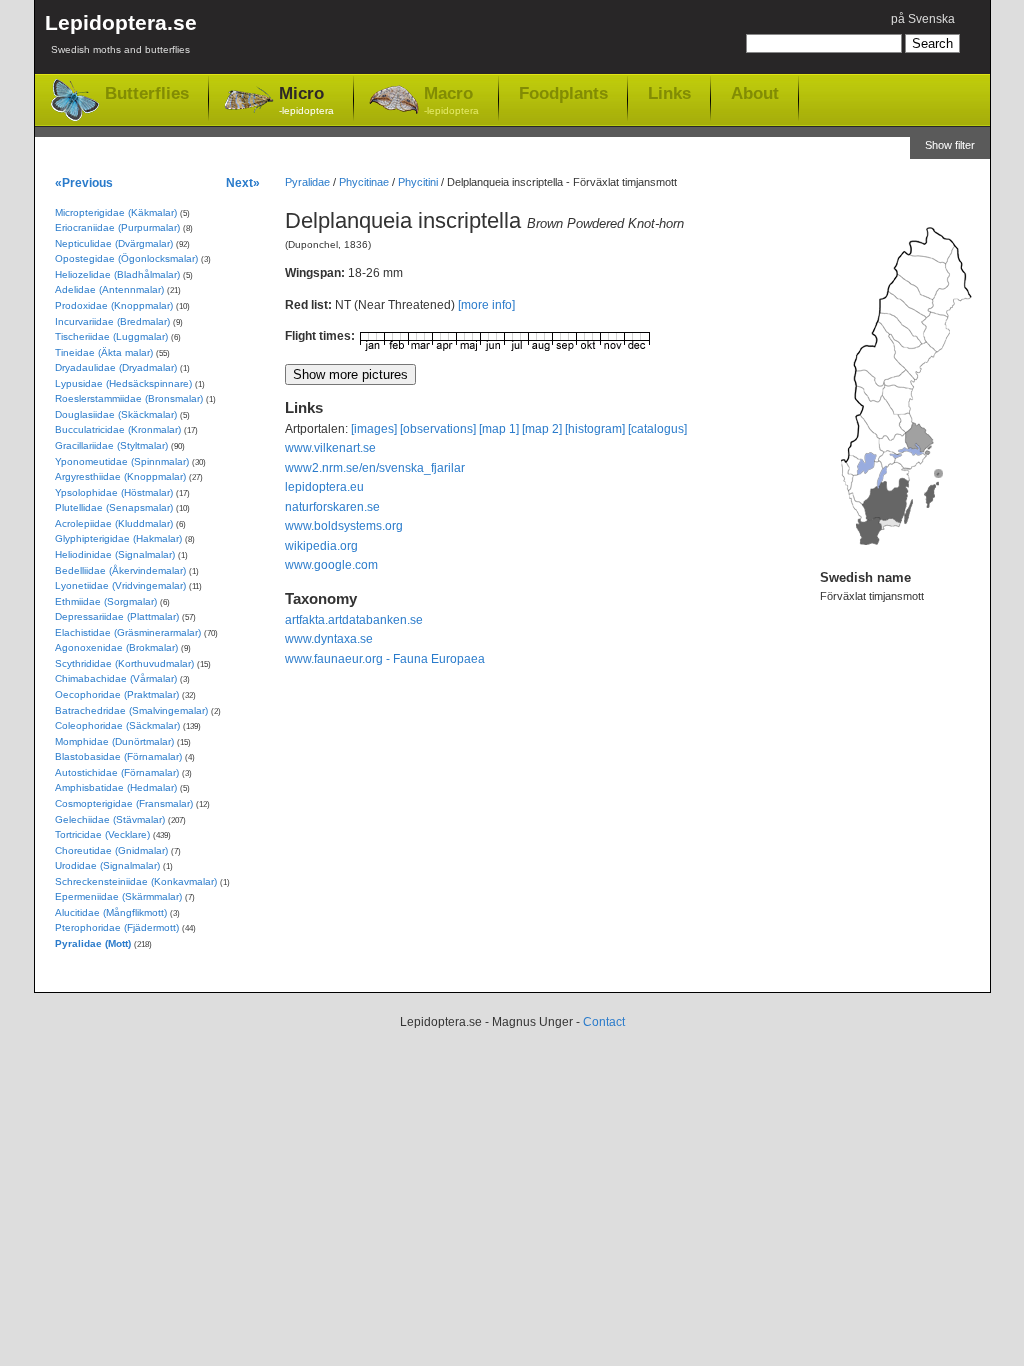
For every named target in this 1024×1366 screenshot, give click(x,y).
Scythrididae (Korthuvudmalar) (124, 663)
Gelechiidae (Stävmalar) (110, 819)
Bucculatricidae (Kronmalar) (118, 429)
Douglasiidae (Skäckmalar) (116, 414)
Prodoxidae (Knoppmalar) (114, 305)
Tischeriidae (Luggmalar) (111, 336)
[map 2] (542, 429)
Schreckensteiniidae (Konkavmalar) (136, 881)
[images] (374, 429)
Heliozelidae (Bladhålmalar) (117, 274)
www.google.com (331, 565)
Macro (451, 100)
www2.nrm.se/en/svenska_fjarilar (375, 468)
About (755, 93)
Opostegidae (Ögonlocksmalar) (126, 258)
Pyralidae (307, 182)
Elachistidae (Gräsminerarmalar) (128, 632)
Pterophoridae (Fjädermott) (117, 927)
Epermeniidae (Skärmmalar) (118, 896)
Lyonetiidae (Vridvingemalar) (120, 585)
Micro (306, 100)
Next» (243, 182)
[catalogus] (657, 429)
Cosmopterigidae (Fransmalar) (124, 803)
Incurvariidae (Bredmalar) (112, 321)
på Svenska (923, 19)
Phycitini (418, 182)
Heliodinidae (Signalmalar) (115, 554)
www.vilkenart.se (330, 448)
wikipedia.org (321, 546)
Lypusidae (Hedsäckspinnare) (123, 383)
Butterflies (147, 93)
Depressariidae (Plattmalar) (117, 616)
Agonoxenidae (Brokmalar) (116, 647)
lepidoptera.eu (324, 487)
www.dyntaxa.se (329, 639)
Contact (604, 1022)
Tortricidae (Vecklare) (102, 834)
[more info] (486, 305)
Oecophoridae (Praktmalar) (117, 694)
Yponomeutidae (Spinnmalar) (122, 461)
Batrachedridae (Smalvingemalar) (131, 710)
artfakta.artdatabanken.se (354, 620)
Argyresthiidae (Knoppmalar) (120, 476)
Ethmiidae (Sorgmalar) (106, 601)
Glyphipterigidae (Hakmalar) (118, 538)
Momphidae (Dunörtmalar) (114, 741)
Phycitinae (364, 182)
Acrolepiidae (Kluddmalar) (114, 523)
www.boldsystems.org (344, 526)
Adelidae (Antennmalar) (109, 289)
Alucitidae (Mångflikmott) (111, 912)
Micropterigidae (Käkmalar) (116, 212)
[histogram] (595, 429)
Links (669, 93)
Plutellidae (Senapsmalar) (114, 507)
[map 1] (499, 429)
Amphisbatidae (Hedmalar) (116, 787)
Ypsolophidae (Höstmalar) (114, 492)
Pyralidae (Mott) (93, 943)
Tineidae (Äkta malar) (104, 352)
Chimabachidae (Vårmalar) (116, 678)
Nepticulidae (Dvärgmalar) (114, 243)
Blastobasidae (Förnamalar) (118, 756)
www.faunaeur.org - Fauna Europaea (385, 659)
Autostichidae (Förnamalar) (117, 772)
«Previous (84, 182)
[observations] (438, 429)
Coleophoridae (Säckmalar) (117, 725)
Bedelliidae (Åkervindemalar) (120, 570)
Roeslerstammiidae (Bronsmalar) (129, 398)
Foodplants (563, 93)
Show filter (950, 145)
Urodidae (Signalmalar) (107, 865)
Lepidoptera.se (121, 33)
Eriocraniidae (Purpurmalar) (117, 227)
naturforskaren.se (332, 507)
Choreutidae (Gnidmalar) (111, 850)
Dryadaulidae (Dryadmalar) (116, 367)
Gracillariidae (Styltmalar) (111, 445)
